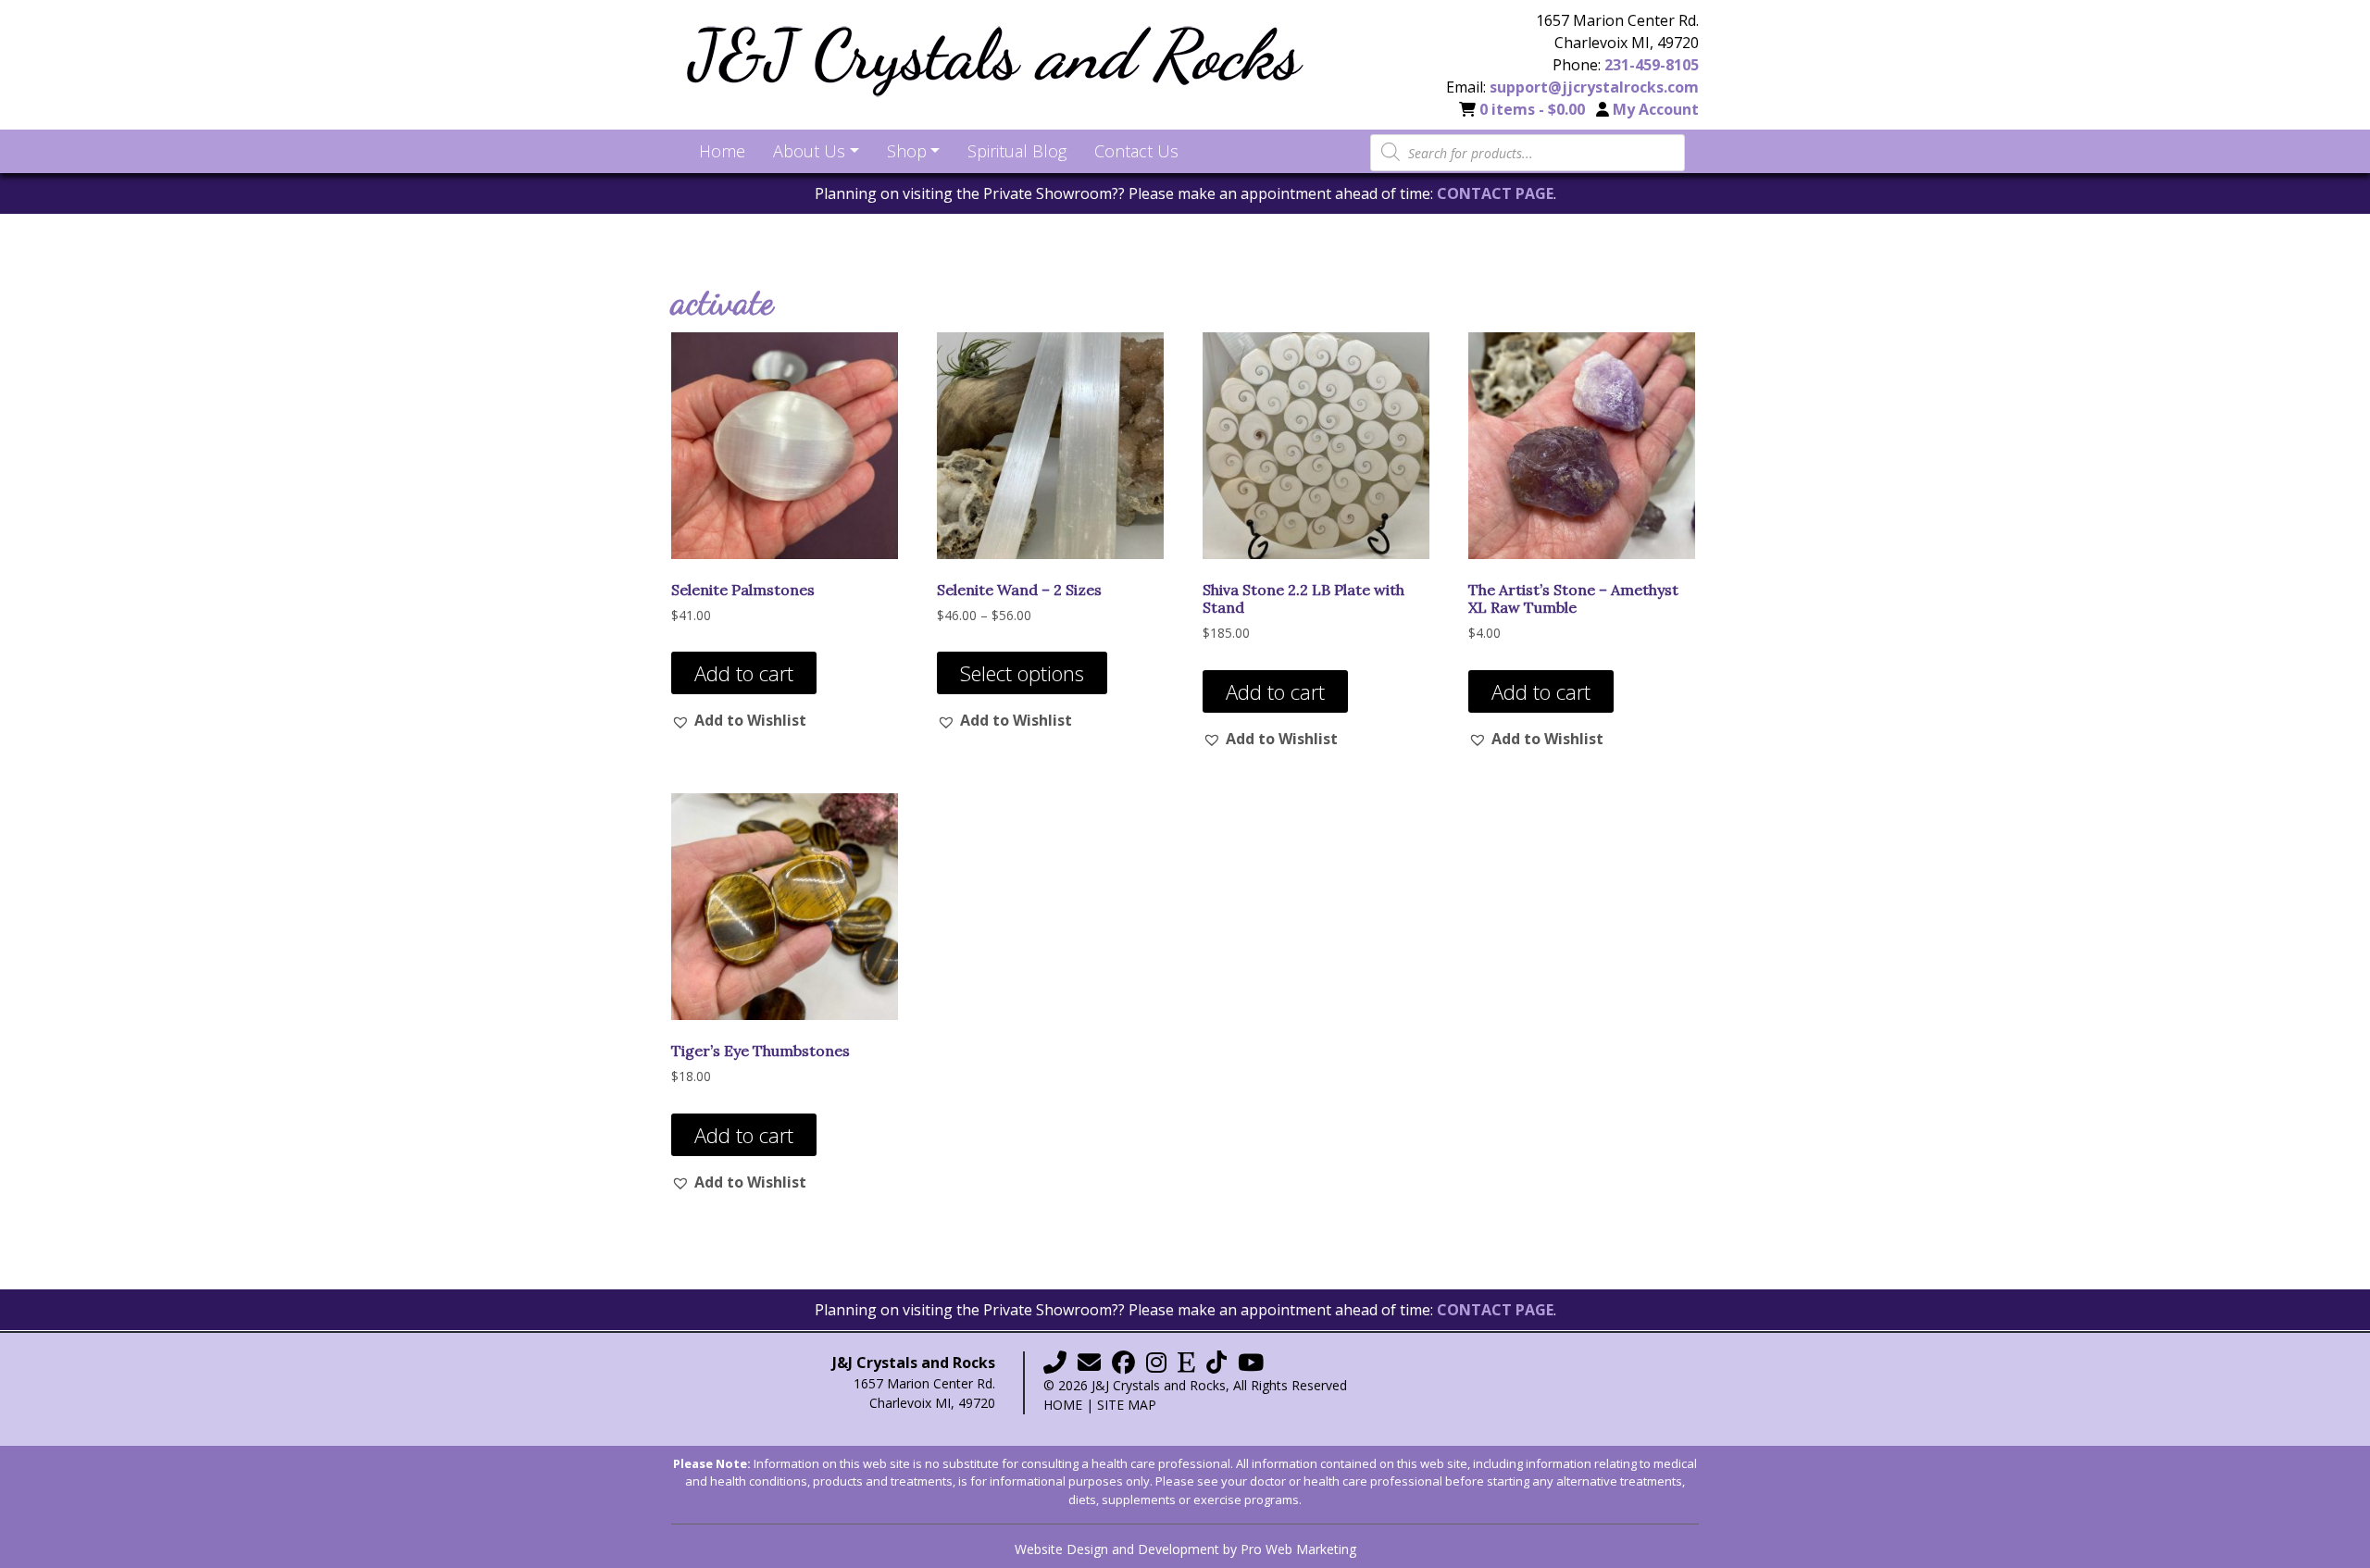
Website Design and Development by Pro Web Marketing (1185, 1549)
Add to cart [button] (744, 673)
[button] (739, 720)
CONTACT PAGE (1495, 193)
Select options (1022, 673)
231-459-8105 (1652, 65)
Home (1063, 1405)
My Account (1656, 109)
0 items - (1532, 109)
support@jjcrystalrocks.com (1594, 87)
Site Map (1127, 1405)
